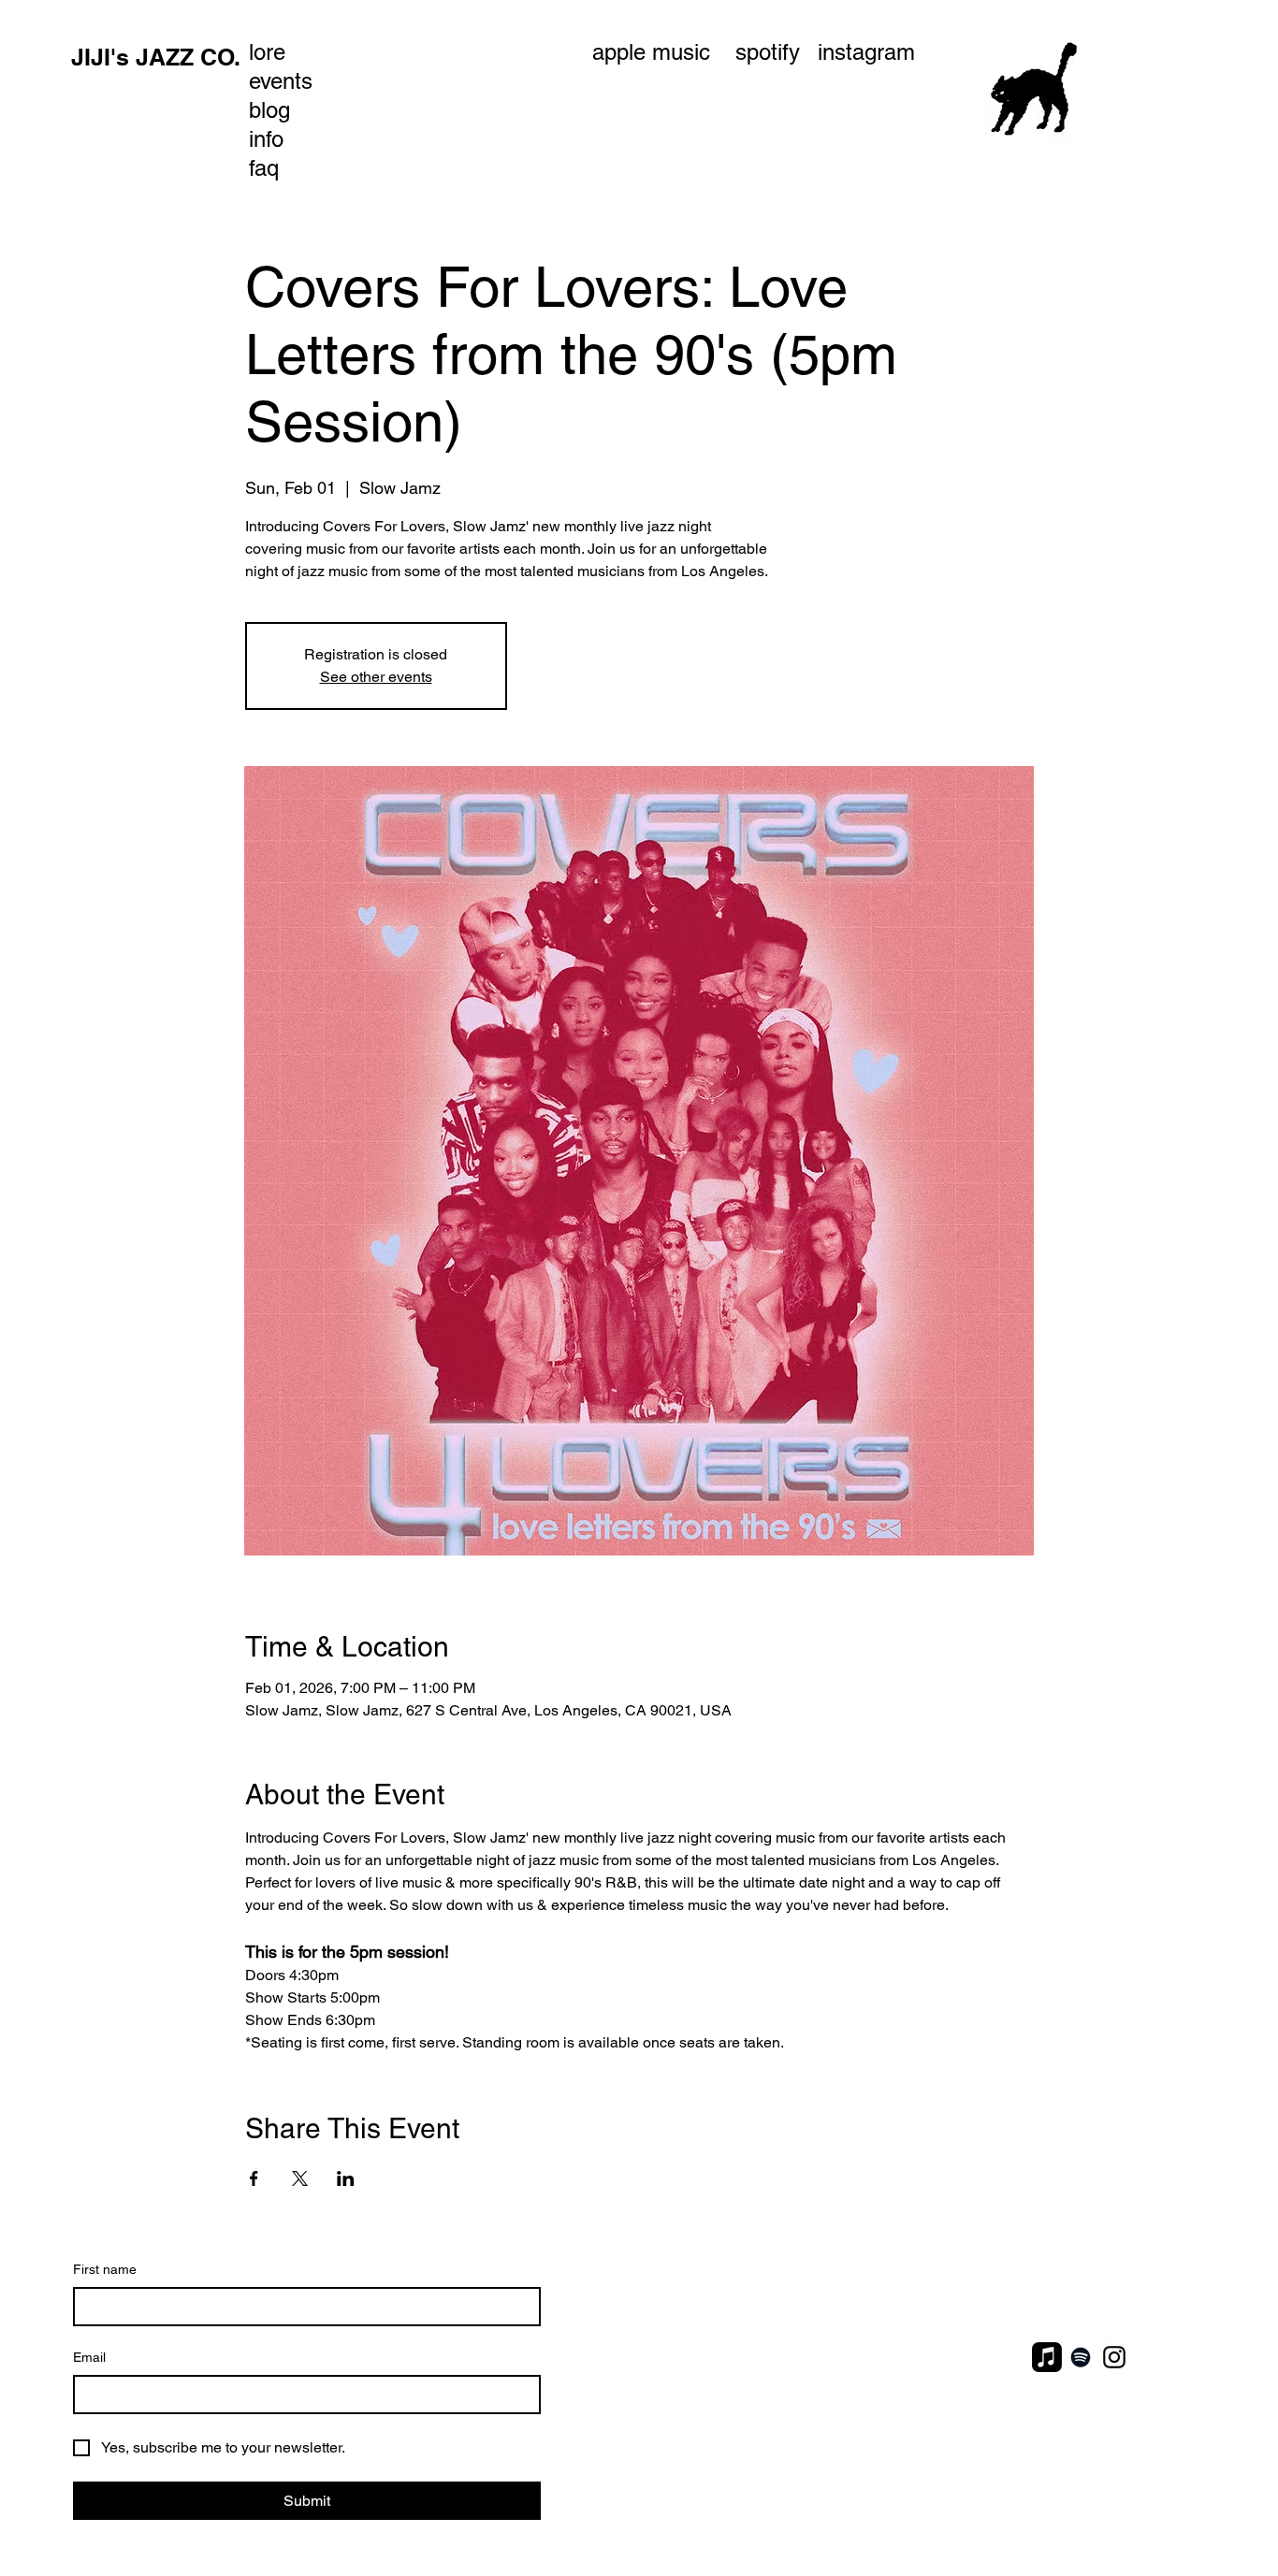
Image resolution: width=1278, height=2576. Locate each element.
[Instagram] (1114, 2357)
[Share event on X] (300, 2178)
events (281, 81)
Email (89, 2357)
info (266, 139)
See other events (376, 677)
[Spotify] (1081, 2357)
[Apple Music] (1047, 2357)
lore (267, 52)
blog (269, 110)
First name (105, 2269)
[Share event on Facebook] (254, 2178)
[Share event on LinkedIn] (346, 2178)
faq (264, 168)
